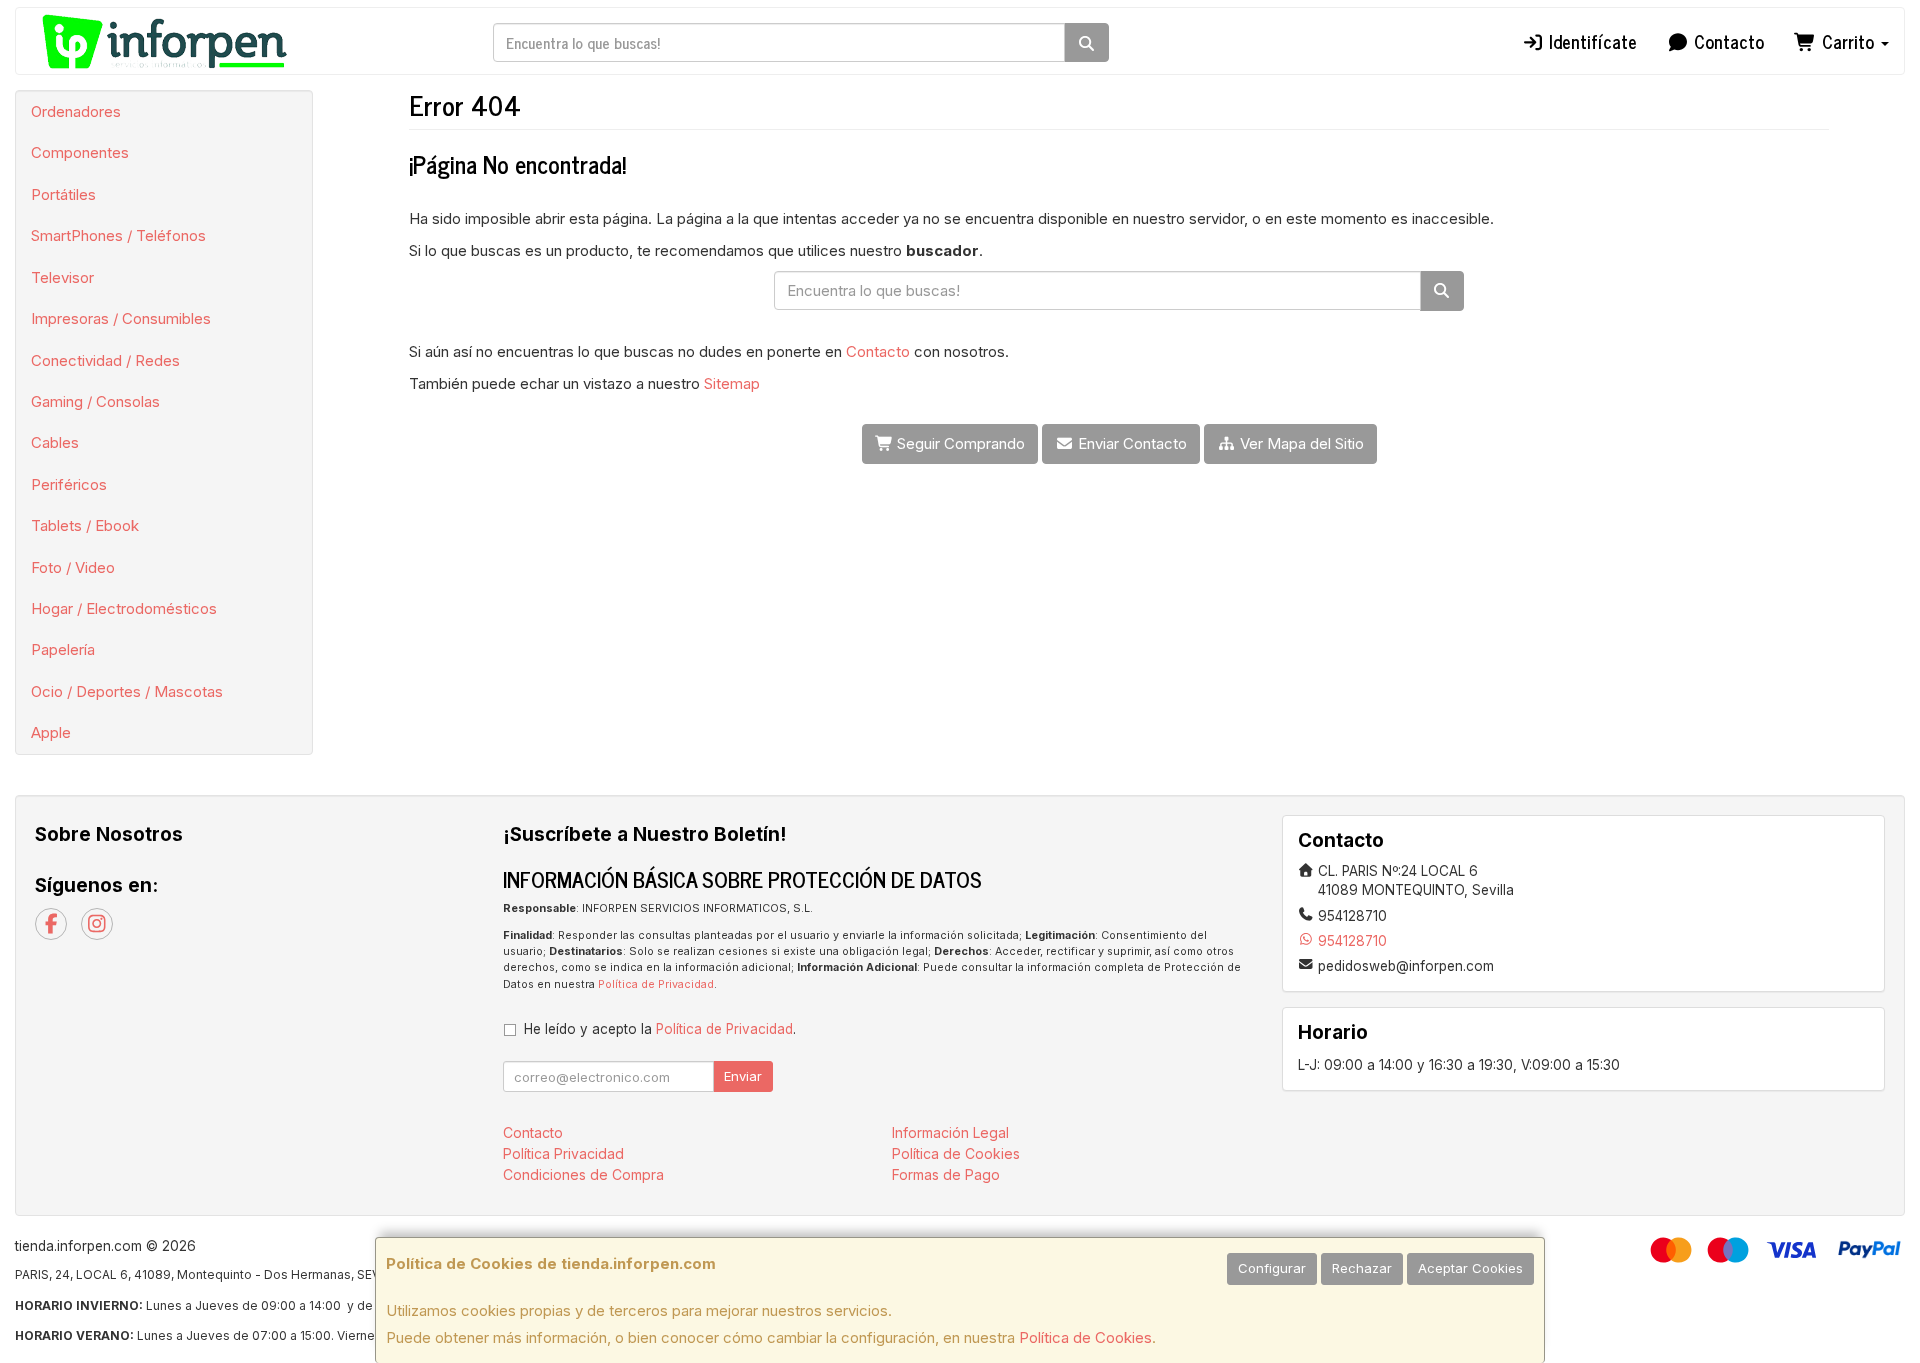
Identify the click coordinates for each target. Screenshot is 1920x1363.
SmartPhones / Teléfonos (118, 235)
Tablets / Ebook (85, 525)
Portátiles (63, 194)
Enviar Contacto (1130, 443)
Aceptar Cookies (1470, 1268)
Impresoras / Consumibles (121, 318)
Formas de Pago (946, 1174)
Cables (55, 442)
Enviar (743, 1076)
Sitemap (732, 383)
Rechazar (1362, 1268)
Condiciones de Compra (583, 1174)
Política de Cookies (1085, 1337)
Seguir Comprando (959, 443)
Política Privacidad (563, 1153)
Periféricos (69, 484)
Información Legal (950, 1132)
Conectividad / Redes (105, 360)
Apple (51, 732)
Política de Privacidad (656, 984)
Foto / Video (73, 567)
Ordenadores (76, 111)
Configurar (1272, 1268)
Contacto (1726, 41)
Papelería (63, 649)
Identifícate (1590, 41)
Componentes (80, 152)
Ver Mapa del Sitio (1300, 443)
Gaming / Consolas (95, 401)
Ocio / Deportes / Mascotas (127, 691)
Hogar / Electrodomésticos (124, 608)
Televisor (62, 277)
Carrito (1848, 41)
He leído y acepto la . (660, 1029)
